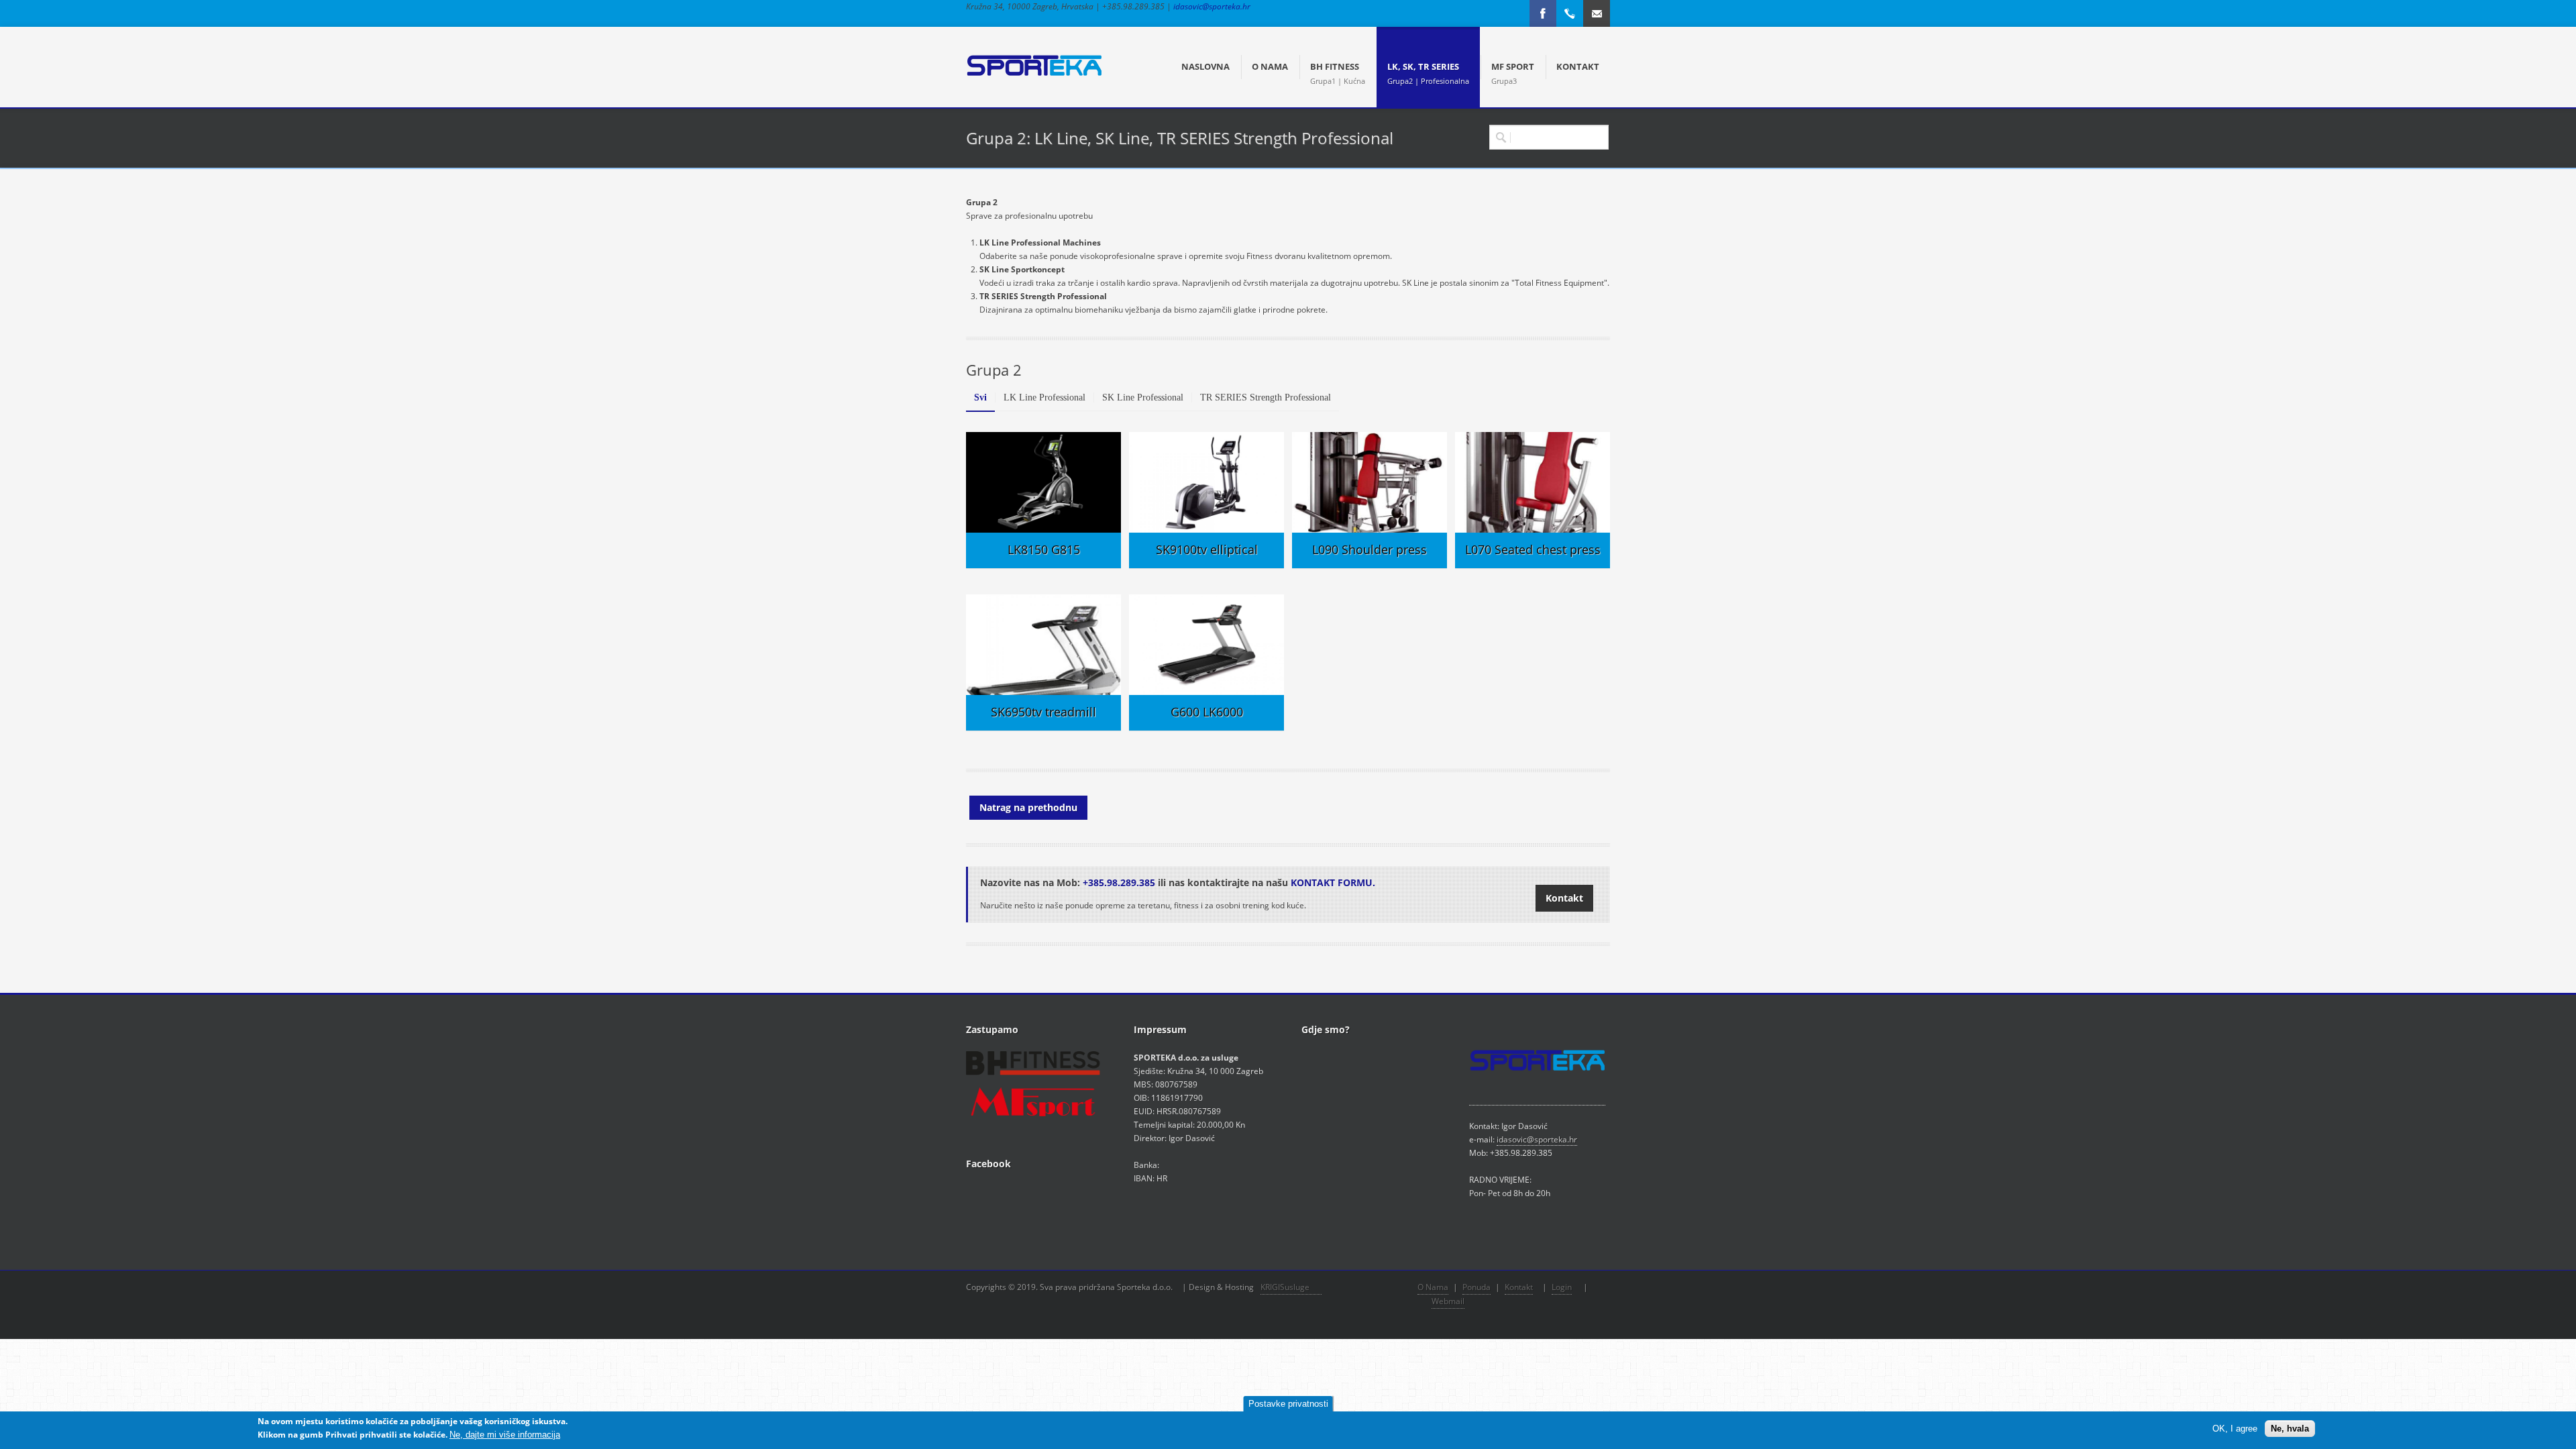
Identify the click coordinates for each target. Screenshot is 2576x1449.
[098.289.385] (1570, 13)
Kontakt (1564, 898)
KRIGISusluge (1291, 1287)
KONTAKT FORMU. (1333, 882)
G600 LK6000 (1207, 712)
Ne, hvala (2290, 1429)
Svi (980, 397)
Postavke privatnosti (1288, 1404)
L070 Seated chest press (1533, 549)
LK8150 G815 (1044, 549)
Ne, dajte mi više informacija (505, 1435)
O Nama (1433, 1287)
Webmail (1448, 1301)
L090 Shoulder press (1370, 549)
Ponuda (1477, 1287)
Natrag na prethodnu (1028, 807)
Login (1562, 1287)
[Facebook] (1543, 13)
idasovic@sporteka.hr (1212, 6)
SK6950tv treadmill (1043, 712)
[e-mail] (1597, 13)
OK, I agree (2235, 1429)
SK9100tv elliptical (1207, 549)
